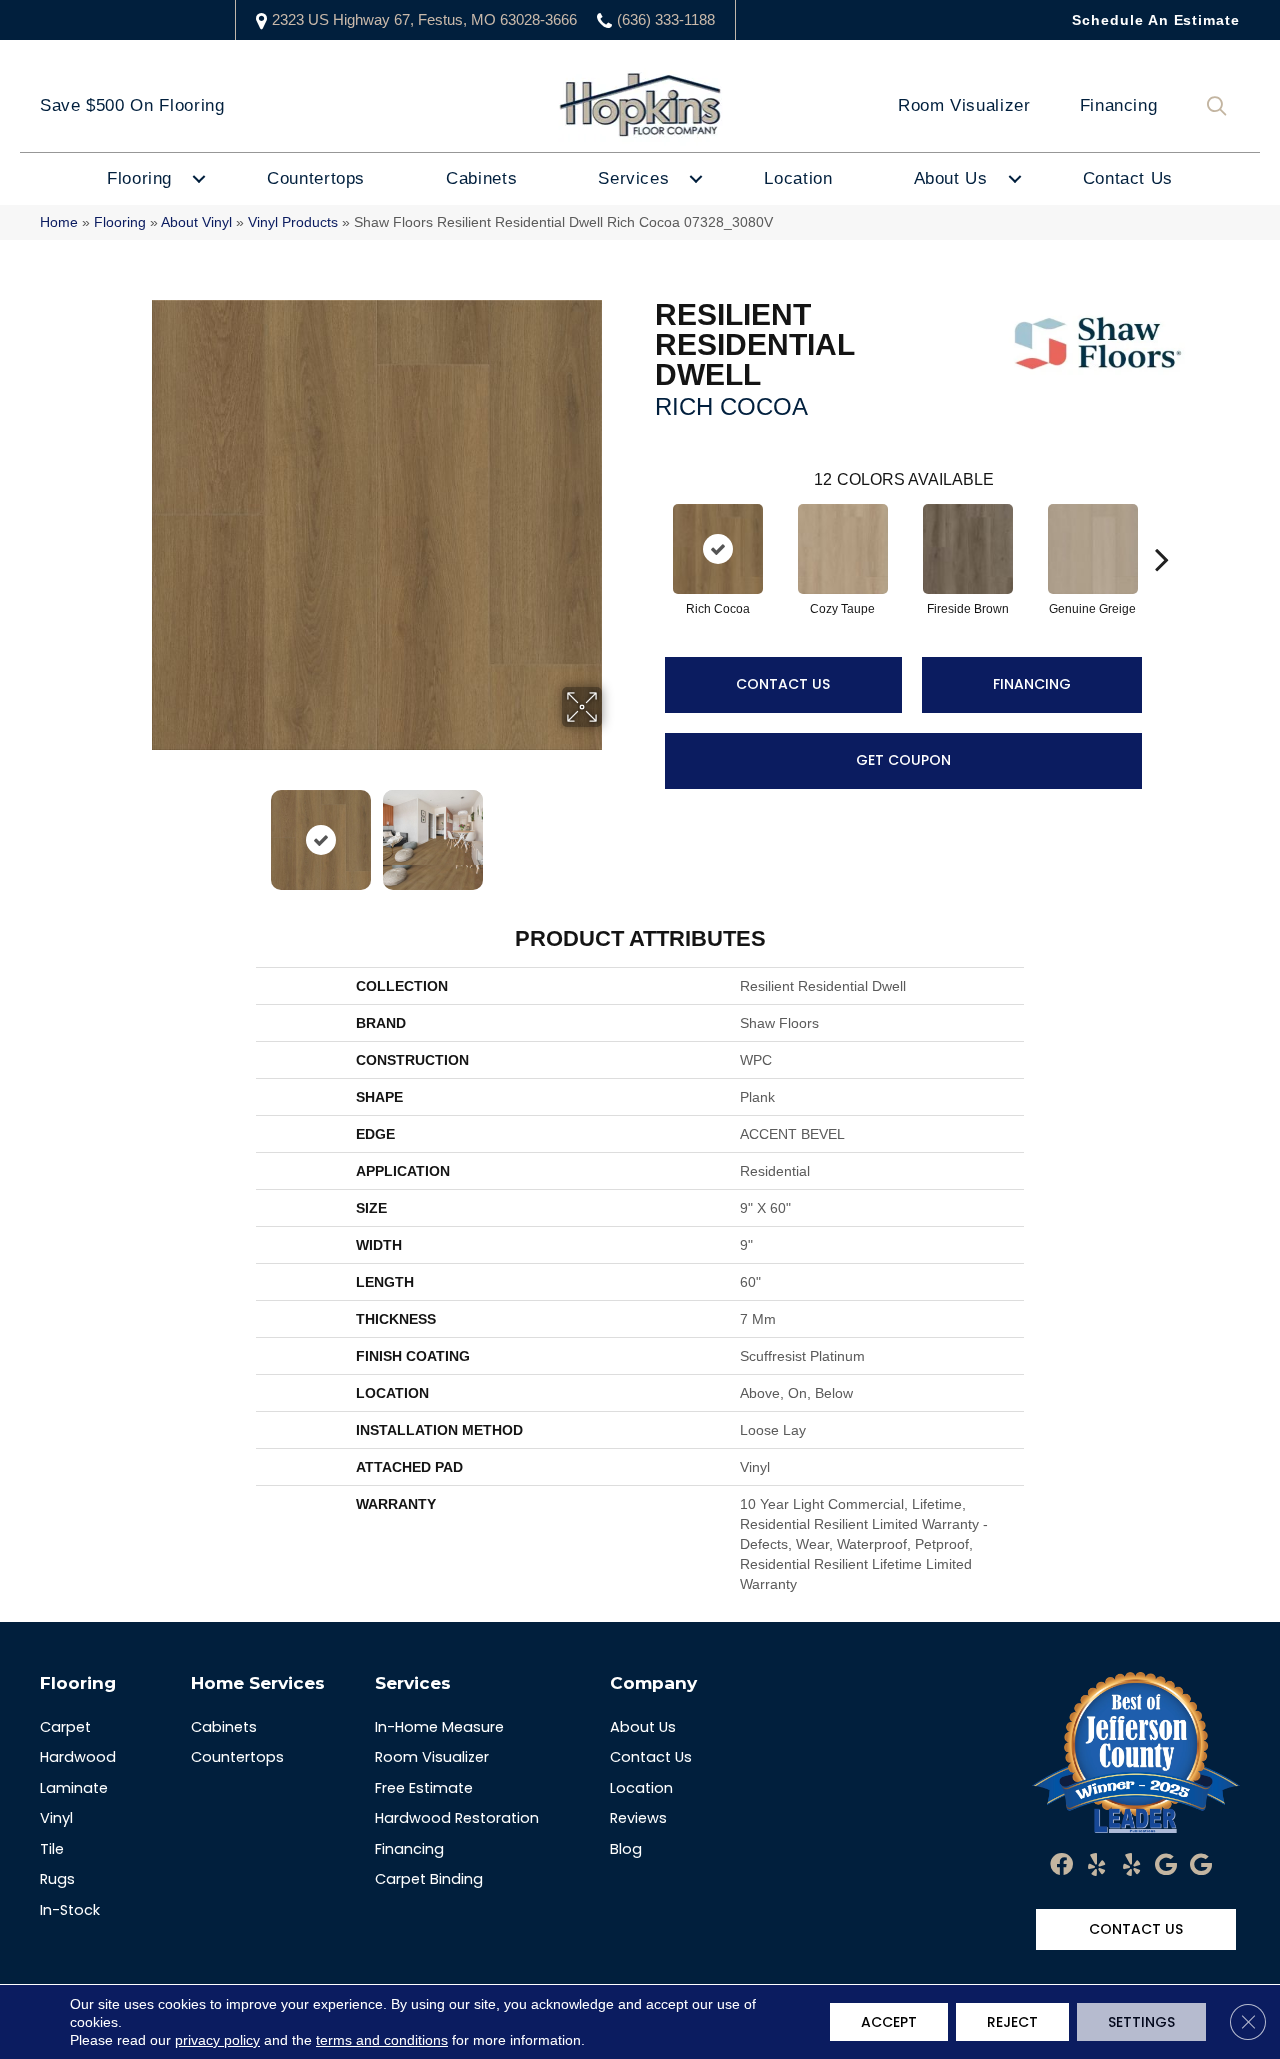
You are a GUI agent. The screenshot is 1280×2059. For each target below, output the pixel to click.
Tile (52, 1849)
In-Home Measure (439, 1727)
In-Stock (70, 1910)
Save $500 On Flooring (132, 105)
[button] (1221, 106)
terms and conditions (382, 2040)
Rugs (57, 1879)
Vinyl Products (293, 222)
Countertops (316, 178)
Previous (138, 830)
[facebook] (1061, 1866)
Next (615, 830)
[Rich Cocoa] (718, 549)
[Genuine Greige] (1093, 549)
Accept (889, 2022)
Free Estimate (424, 1788)
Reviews (638, 1818)
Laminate (74, 1788)
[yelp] (1096, 1866)
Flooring (139, 178)
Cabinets (481, 178)
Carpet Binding (429, 1879)
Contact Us (1128, 178)
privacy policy (217, 2040)
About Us (951, 178)
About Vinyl (196, 222)
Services (633, 178)
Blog (626, 1849)
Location (798, 178)
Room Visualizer (964, 105)
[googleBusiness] (1166, 1866)
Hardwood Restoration (457, 1818)
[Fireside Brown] (968, 549)
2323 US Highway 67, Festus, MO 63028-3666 (424, 19)
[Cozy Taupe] (843, 549)
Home (59, 222)
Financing (1119, 105)
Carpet (65, 1727)
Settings (1141, 2022)
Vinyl (56, 1818)
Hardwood (78, 1757)
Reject (1012, 2022)
